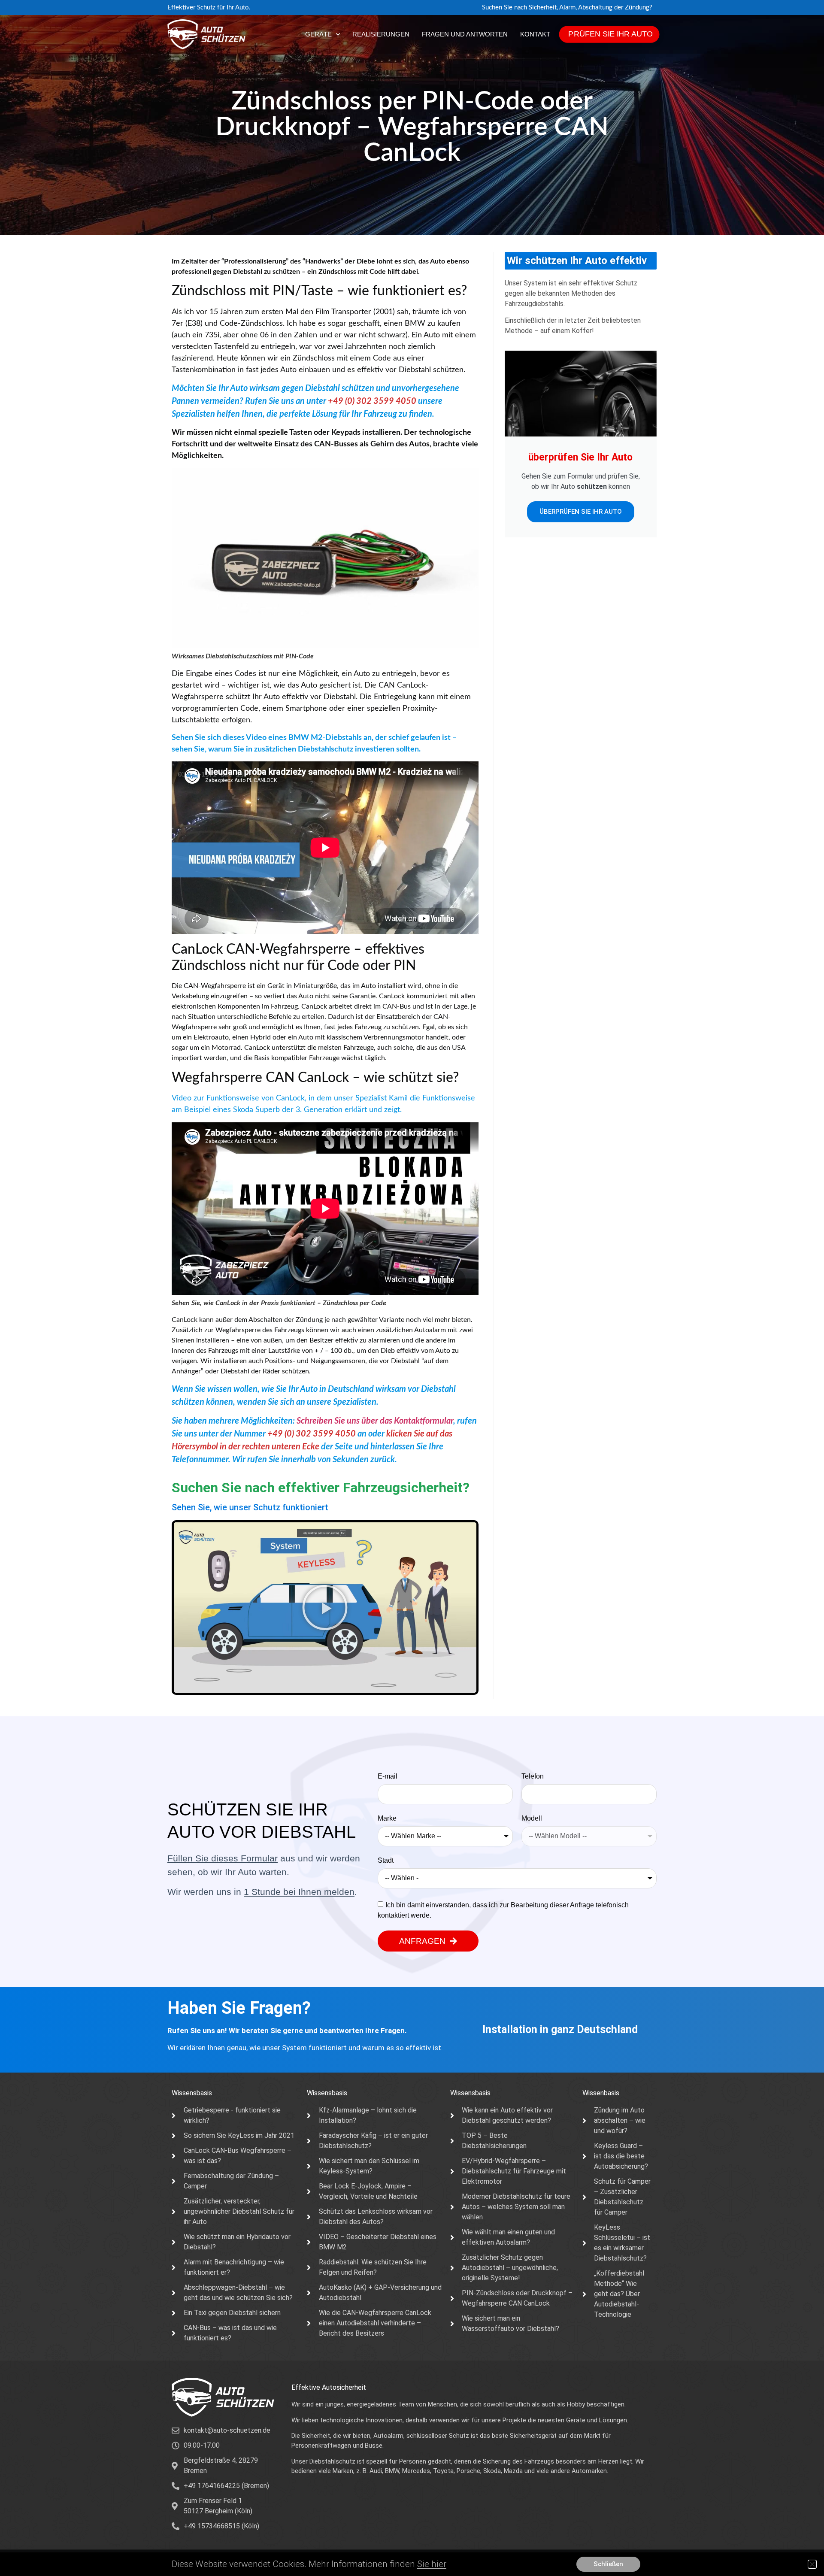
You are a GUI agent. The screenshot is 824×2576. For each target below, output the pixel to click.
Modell (532, 1818)
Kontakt (535, 34)
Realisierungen (381, 34)
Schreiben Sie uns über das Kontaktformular (375, 1421)
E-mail (388, 1776)
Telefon (533, 1776)
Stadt (386, 1861)
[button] (325, 1608)
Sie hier (432, 2564)
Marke (387, 1818)
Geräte (318, 34)
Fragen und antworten (465, 34)
